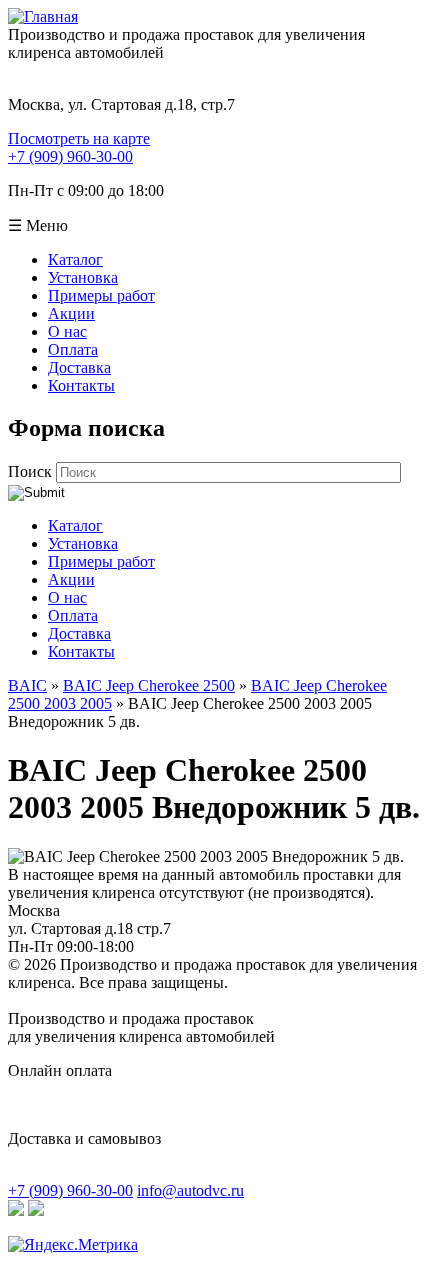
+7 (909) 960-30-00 (70, 156)
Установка (83, 277)
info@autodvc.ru (190, 1190)
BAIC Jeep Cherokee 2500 (149, 685)
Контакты (81, 385)
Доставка (79, 367)
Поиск (32, 471)
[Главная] (43, 16)
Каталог (75, 259)
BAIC (27, 685)
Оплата (73, 349)
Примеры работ (101, 295)
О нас (67, 331)
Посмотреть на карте (79, 138)
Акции (71, 313)
